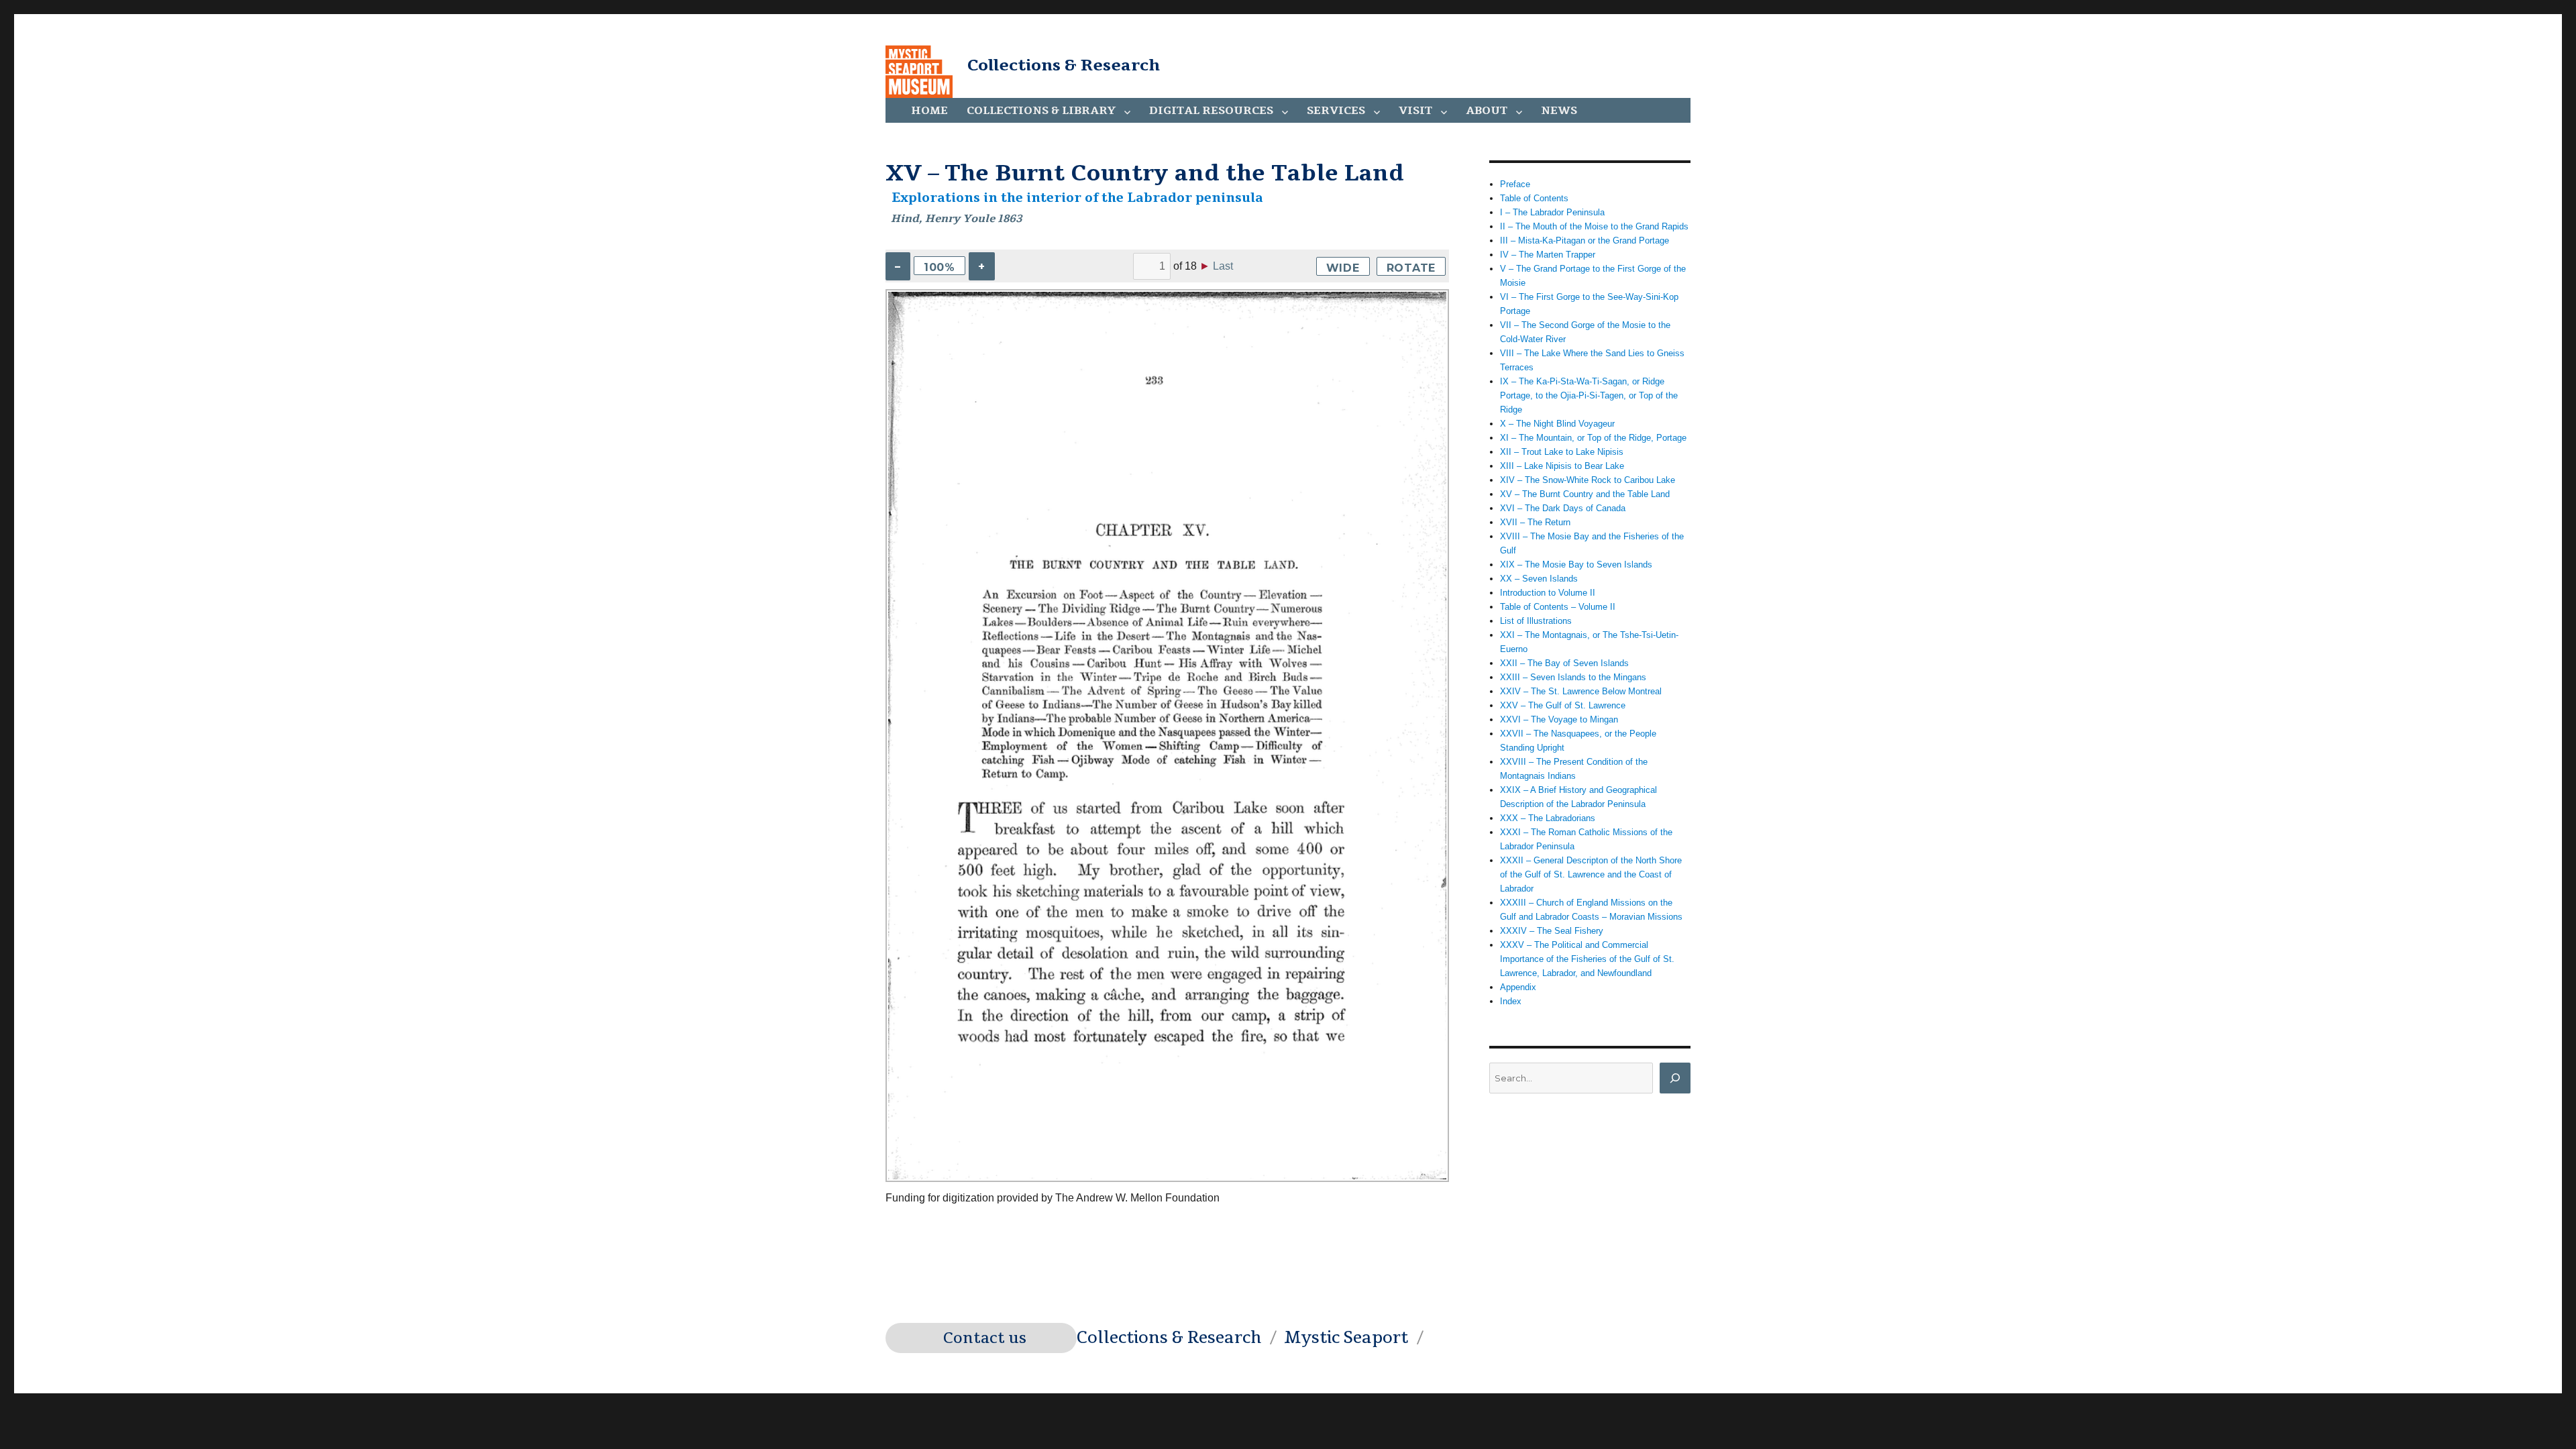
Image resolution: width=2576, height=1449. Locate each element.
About (1487, 111)
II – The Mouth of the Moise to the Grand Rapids (1594, 226)
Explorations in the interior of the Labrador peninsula (1077, 198)
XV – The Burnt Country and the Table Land (1585, 494)
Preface (1515, 184)
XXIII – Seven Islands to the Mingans (1573, 677)
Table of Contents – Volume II (1558, 607)
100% (940, 267)
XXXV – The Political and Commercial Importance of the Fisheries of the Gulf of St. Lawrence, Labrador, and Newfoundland (1587, 959)
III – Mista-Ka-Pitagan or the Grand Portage (1585, 240)
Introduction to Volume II (1548, 593)
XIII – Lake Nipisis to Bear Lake (1562, 466)
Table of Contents (1534, 198)
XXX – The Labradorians (1548, 818)
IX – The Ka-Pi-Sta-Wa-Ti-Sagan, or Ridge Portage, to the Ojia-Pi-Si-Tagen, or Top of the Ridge (1589, 395)
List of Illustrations (1536, 621)
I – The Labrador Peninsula (1552, 212)
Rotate (1411, 268)
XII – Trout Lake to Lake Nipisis (1562, 452)
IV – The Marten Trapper (1548, 255)
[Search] (1675, 1078)
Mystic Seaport (1346, 1338)
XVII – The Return (1535, 522)
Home (929, 111)
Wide (1343, 268)
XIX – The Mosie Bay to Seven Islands (1576, 565)
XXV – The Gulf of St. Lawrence (1563, 705)
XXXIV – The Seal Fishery (1552, 931)
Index (1511, 1001)
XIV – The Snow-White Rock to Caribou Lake (1588, 480)
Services (1336, 111)
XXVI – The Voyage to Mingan (1559, 719)
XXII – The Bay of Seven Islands (1564, 663)
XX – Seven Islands (1539, 579)
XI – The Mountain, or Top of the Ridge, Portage (1593, 438)
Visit (1415, 111)
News (1559, 111)
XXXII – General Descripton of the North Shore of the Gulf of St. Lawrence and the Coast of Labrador (1591, 874)
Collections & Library (1041, 111)
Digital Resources (1211, 111)
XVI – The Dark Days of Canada (1563, 508)
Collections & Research (1064, 65)
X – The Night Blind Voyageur (1557, 424)
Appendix (1518, 987)
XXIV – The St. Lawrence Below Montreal (1581, 691)
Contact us (985, 1338)
